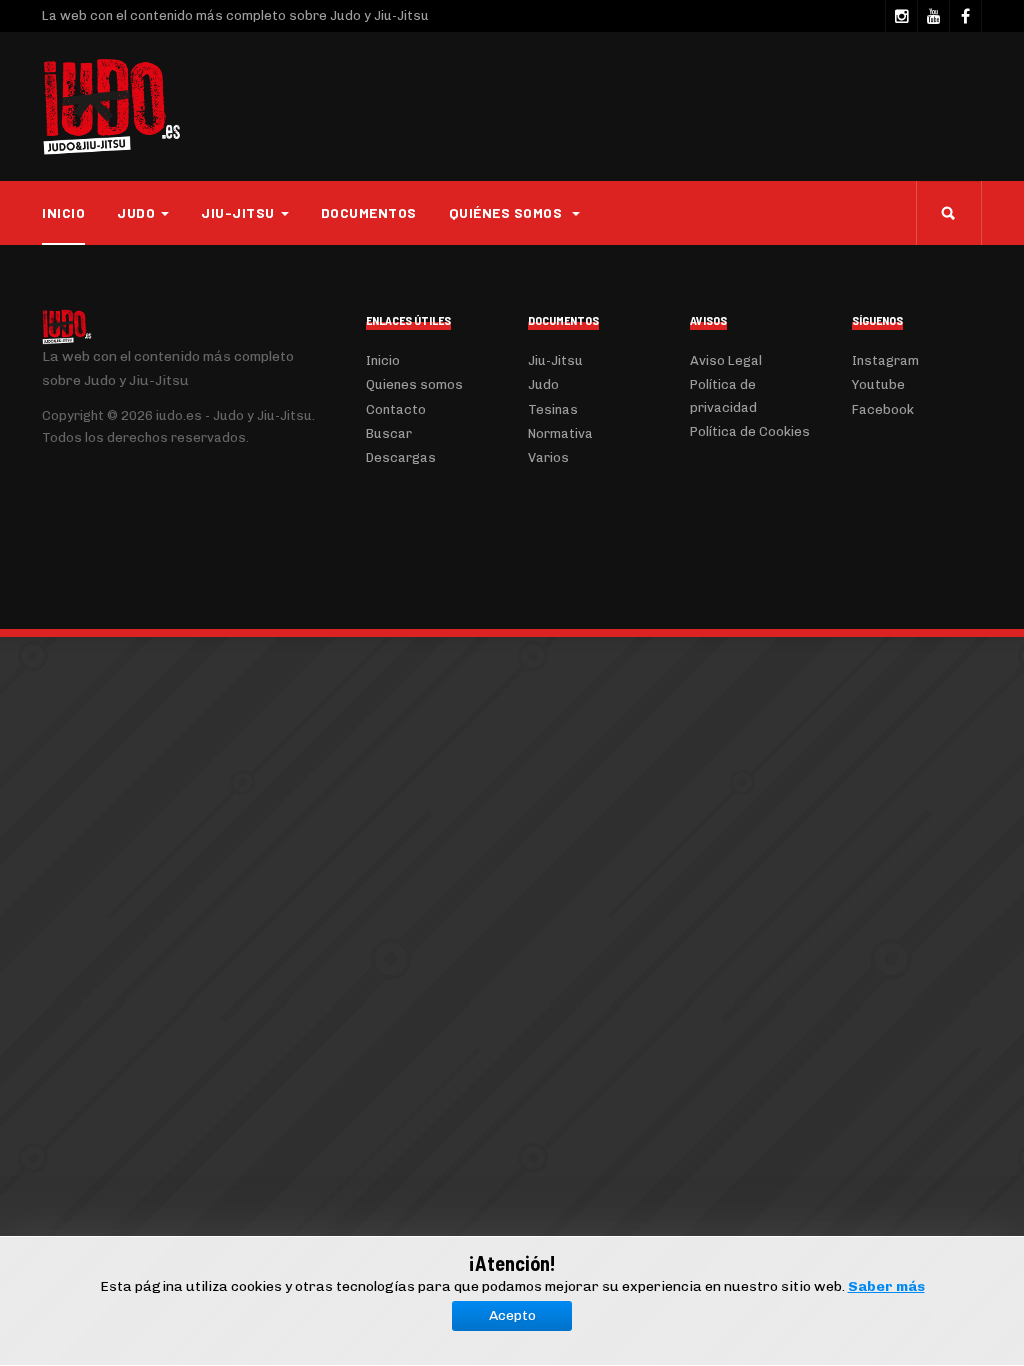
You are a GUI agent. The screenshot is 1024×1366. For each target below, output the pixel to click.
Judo (543, 384)
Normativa (560, 433)
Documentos (369, 212)
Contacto (396, 409)
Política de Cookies (750, 431)
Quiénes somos (507, 212)
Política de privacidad (723, 395)
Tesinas (553, 409)
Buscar (389, 433)
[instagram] (901, 16)
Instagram (885, 360)
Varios (548, 457)
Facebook (883, 409)
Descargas (401, 457)
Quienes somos (414, 384)
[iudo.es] (112, 107)
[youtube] (933, 16)
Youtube (878, 384)
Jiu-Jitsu (555, 360)
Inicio (63, 212)
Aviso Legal (726, 360)
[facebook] (965, 16)
